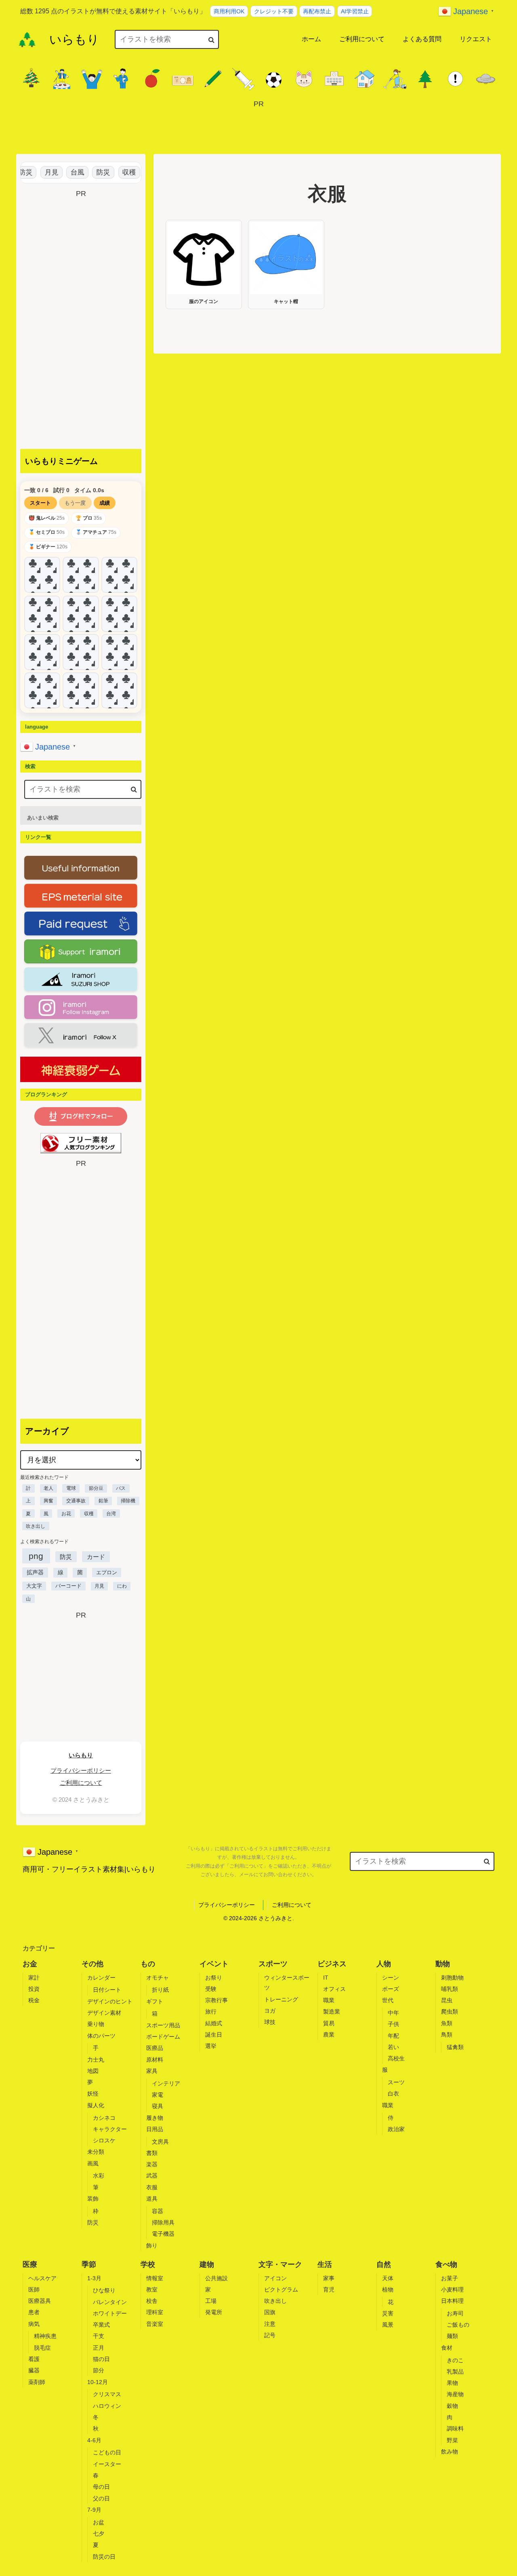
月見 (39, 172)
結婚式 (214, 2023)
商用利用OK (229, 11)
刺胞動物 (452, 1978)
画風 (93, 2163)
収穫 (116, 172)
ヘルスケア (42, 2278)
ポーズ (391, 1989)
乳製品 (455, 2372)
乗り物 (96, 2024)
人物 (384, 1964)
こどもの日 (107, 2452)
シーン (391, 1978)
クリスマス (107, 2394)
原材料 (155, 2060)
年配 (393, 2036)
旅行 (211, 2012)
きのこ (455, 2360)
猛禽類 (455, 2047)
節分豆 (96, 1488)
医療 (30, 2264)
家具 (152, 2071)
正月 (99, 2348)
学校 (148, 2264)
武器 (152, 2176)
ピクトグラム (281, 2290)
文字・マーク (280, 2264)
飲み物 (450, 2452)
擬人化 (96, 2105)
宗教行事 (216, 2000)
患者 (34, 2312)
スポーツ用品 (163, 2025)
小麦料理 (452, 2290)
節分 (99, 2370)
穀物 (452, 2406)
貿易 (329, 2023)
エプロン (107, 1572)
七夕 (99, 2534)
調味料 (455, 2429)
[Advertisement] (258, 128)
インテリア (166, 2083)
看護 (34, 2359)
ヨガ (270, 2011)
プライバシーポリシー (81, 1770)
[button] (211, 39)
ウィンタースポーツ (287, 1983)
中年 (393, 2013)
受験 (211, 1989)
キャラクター (110, 2129)
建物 (207, 2264)
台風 (65, 172)
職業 (329, 2000)
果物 (452, 2383)
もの (148, 1964)
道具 (152, 2199)
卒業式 (101, 2325)
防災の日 (104, 2557)
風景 (388, 2325)
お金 (30, 1964)
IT (326, 1978)
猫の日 (101, 2359)
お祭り (214, 1978)
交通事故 (76, 1501)
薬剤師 (37, 2382)
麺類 (452, 2336)
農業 (329, 2035)
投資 (34, 1989)
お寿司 (455, 2313)
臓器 (34, 2370)
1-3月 (94, 2278)
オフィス (334, 1989)
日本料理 (452, 2301)
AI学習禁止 (355, 11)
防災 (90, 172)
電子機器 (163, 2234)
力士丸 (96, 2060)
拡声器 (35, 1572)
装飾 (93, 2199)
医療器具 (40, 2301)
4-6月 (94, 2440)
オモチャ (158, 1978)
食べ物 (446, 2264)
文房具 (160, 2142)
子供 (393, 2024)
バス (121, 1488)
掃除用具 (163, 2222)
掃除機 (128, 1501)
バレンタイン (110, 2302)
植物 (388, 2290)
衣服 (152, 2187)
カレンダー (101, 1978)
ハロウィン (107, 2406)
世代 (388, 2000)
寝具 (158, 2106)
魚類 (447, 2023)
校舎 (152, 2301)
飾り (152, 2245)
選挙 (211, 2046)
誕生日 (214, 2035)
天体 (388, 2278)
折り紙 (160, 1990)
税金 (34, 2000)
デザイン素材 (104, 2013)
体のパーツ (101, 2036)
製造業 (332, 2012)
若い (393, 2047)
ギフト (155, 2001)
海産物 (455, 2394)
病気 (34, 2324)
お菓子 (450, 2278)
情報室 (155, 2278)
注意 (270, 2324)
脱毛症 (42, 2348)
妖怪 (93, 2094)
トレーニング (281, 1999)
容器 (158, 2211)
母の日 (101, 2487)
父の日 (101, 2498)
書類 (152, 2153)
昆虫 (447, 2000)
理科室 (155, 2312)
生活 (325, 2264)
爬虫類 (450, 2012)
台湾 (111, 1514)
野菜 (452, 2440)
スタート (40, 503)
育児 (329, 2290)
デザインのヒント (110, 2001)
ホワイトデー (110, 2313)
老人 (48, 1488)
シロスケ (104, 2140)
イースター (107, 2464)
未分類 (96, 2152)
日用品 (155, 2129)
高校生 (396, 2058)
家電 (158, 2095)
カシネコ (104, 2118)
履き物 (155, 2118)
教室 (152, 2290)
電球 (71, 1488)
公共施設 (216, 2278)
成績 (105, 503)
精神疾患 (45, 2336)
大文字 (34, 1586)
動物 (443, 1964)
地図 (93, 2071)
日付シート (107, 1990)
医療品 (155, 2048)
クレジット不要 (274, 11)
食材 (447, 2348)
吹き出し (36, 1526)
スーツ (396, 2082)
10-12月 (98, 2382)
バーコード (68, 1586)
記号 (270, 2335)
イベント (214, 1964)
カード (96, 1557)
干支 (99, 2336)
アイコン (275, 2278)
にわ (122, 1586)
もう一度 (75, 503)
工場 (211, 2301)
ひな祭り (104, 2290)
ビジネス (332, 1964)
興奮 (48, 1501)
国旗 (270, 2312)
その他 (92, 1964)
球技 (270, 2022)
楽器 (152, 2164)
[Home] (27, 40)
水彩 (99, 2176)
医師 (34, 2290)
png (36, 1556)
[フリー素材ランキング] (81, 1143)
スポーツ (273, 1964)
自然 (384, 2264)
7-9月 (94, 2510)
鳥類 (447, 2035)
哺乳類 (450, 1989)
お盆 (99, 2522)
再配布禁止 (317, 11)
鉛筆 (103, 1501)
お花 (66, 1514)
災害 (388, 2313)
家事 (329, 2278)
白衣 (393, 2094)
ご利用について (81, 1783)
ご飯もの (458, 2325)
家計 (34, 1978)
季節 (89, 2264)
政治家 (396, 2129)
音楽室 (155, 2324)
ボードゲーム (163, 2037)
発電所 (214, 2312)
